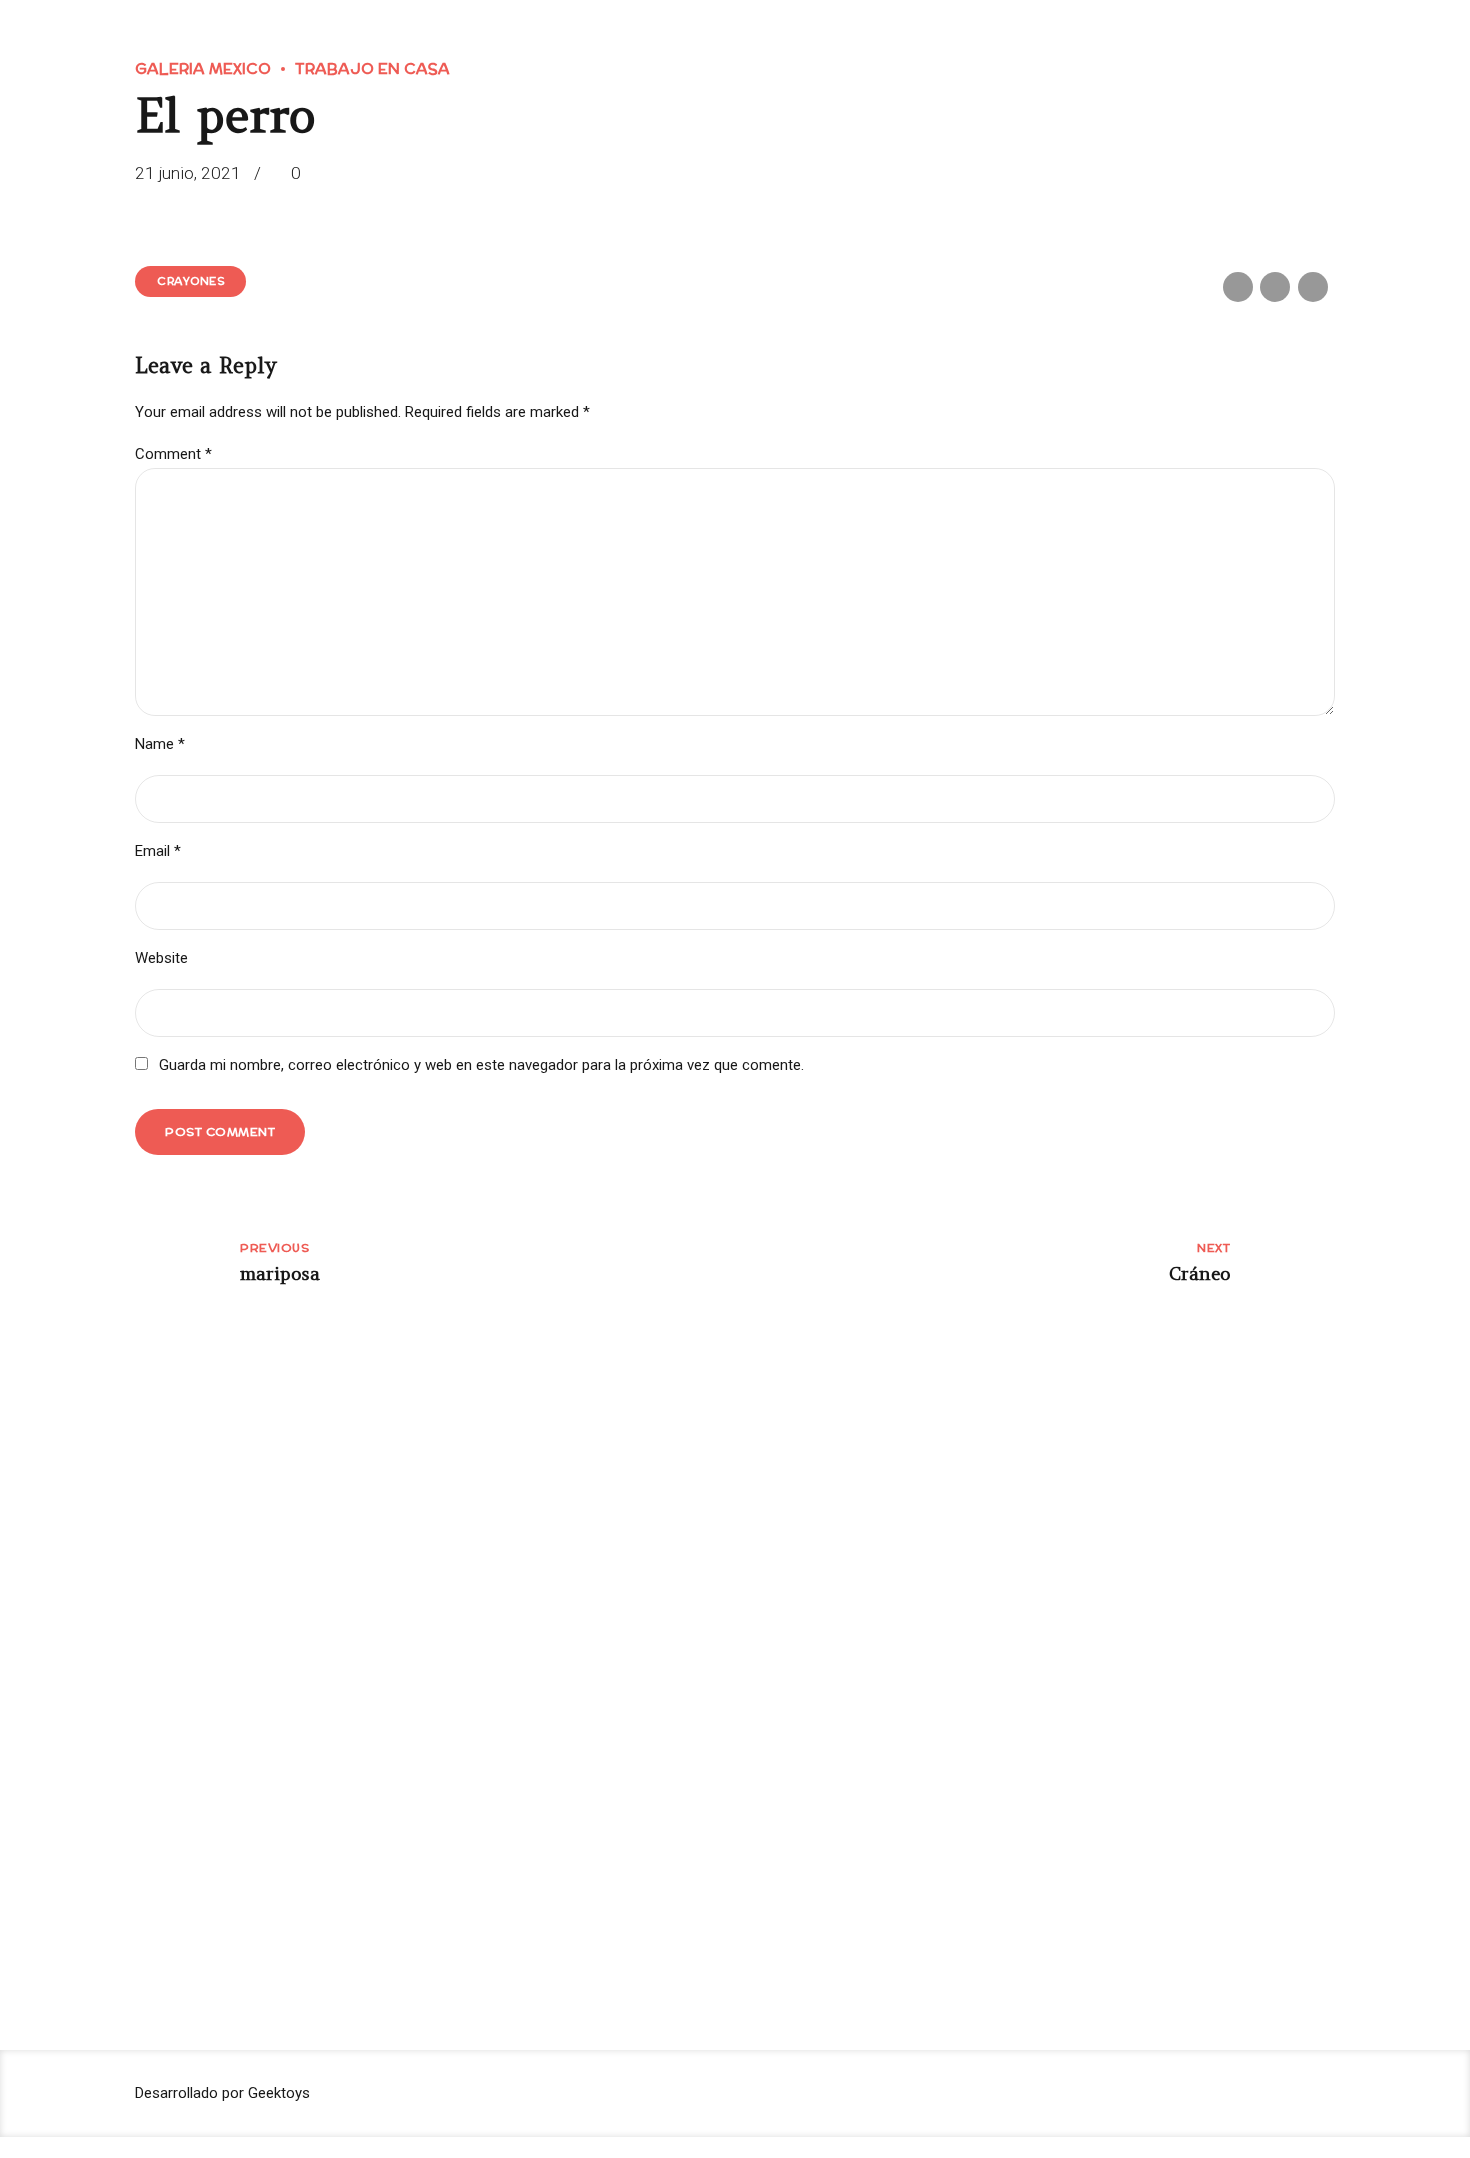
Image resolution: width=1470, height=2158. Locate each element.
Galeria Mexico (203, 68)
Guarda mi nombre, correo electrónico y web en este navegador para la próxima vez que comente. (481, 1065)
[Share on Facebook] (1238, 287)
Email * (158, 851)
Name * (160, 744)
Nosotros (813, 1615)
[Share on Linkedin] (1313, 287)
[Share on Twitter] (1275, 287)
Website (161, 958)
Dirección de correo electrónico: (1215, 1664)
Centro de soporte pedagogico (551, 1655)
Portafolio (815, 1655)
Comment (173, 454)
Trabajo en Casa (372, 68)
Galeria (480, 1615)
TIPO (1126, 1798)
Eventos (809, 1695)
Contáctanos (498, 1695)
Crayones (190, 281)
